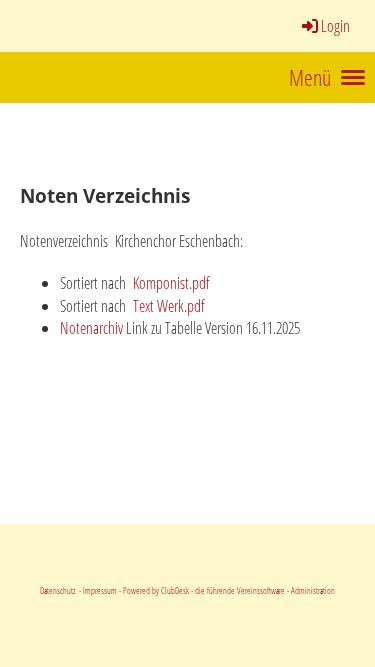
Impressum (99, 590)
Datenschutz (58, 590)
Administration (313, 590)
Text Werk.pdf (167, 306)
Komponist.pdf (170, 283)
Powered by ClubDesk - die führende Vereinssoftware (204, 590)
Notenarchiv (93, 328)
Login (335, 26)
